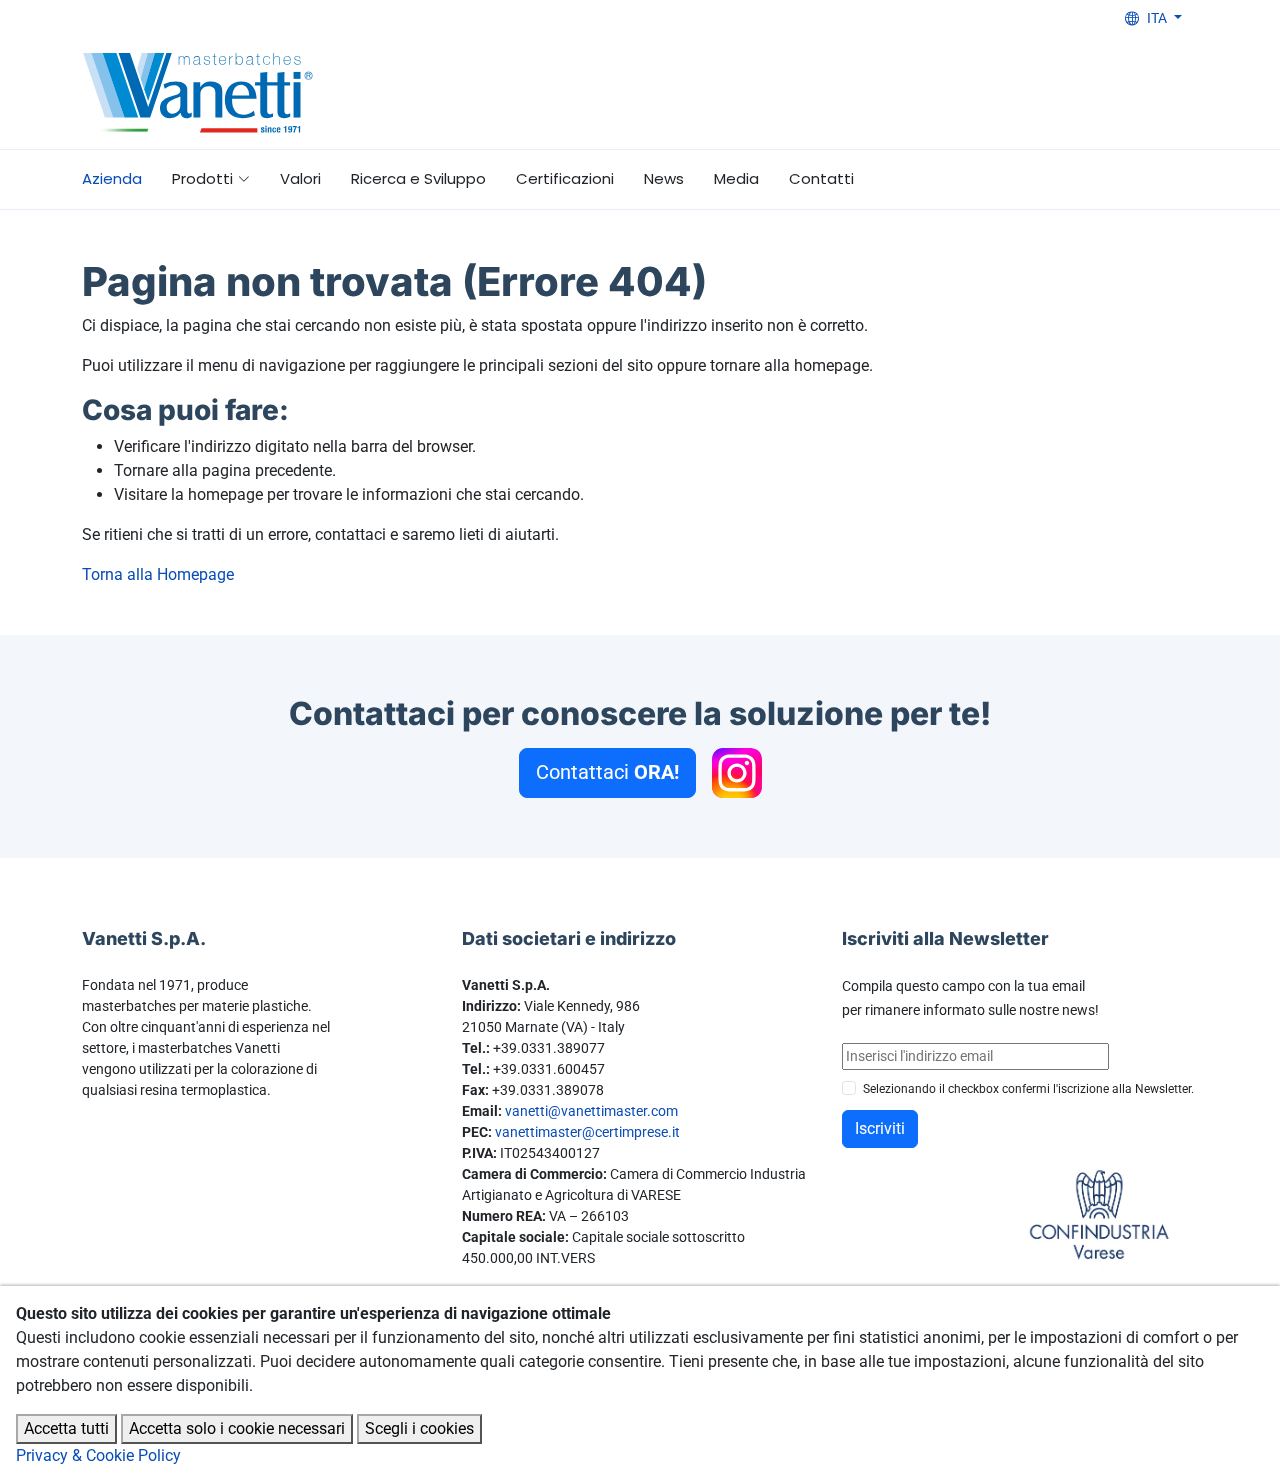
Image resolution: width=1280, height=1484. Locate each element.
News (664, 178)
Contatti (821, 178)
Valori (300, 178)
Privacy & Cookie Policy (98, 1455)
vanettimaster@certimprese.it (587, 1132)
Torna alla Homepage (158, 574)
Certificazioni (565, 178)
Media (736, 178)
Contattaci (607, 772)
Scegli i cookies (419, 1428)
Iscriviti (880, 1128)
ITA (1158, 18)
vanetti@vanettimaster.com (591, 1111)
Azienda (112, 178)
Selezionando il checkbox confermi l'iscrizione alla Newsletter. (1028, 1089)
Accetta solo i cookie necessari (237, 1428)
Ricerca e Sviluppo (418, 178)
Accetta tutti (66, 1428)
